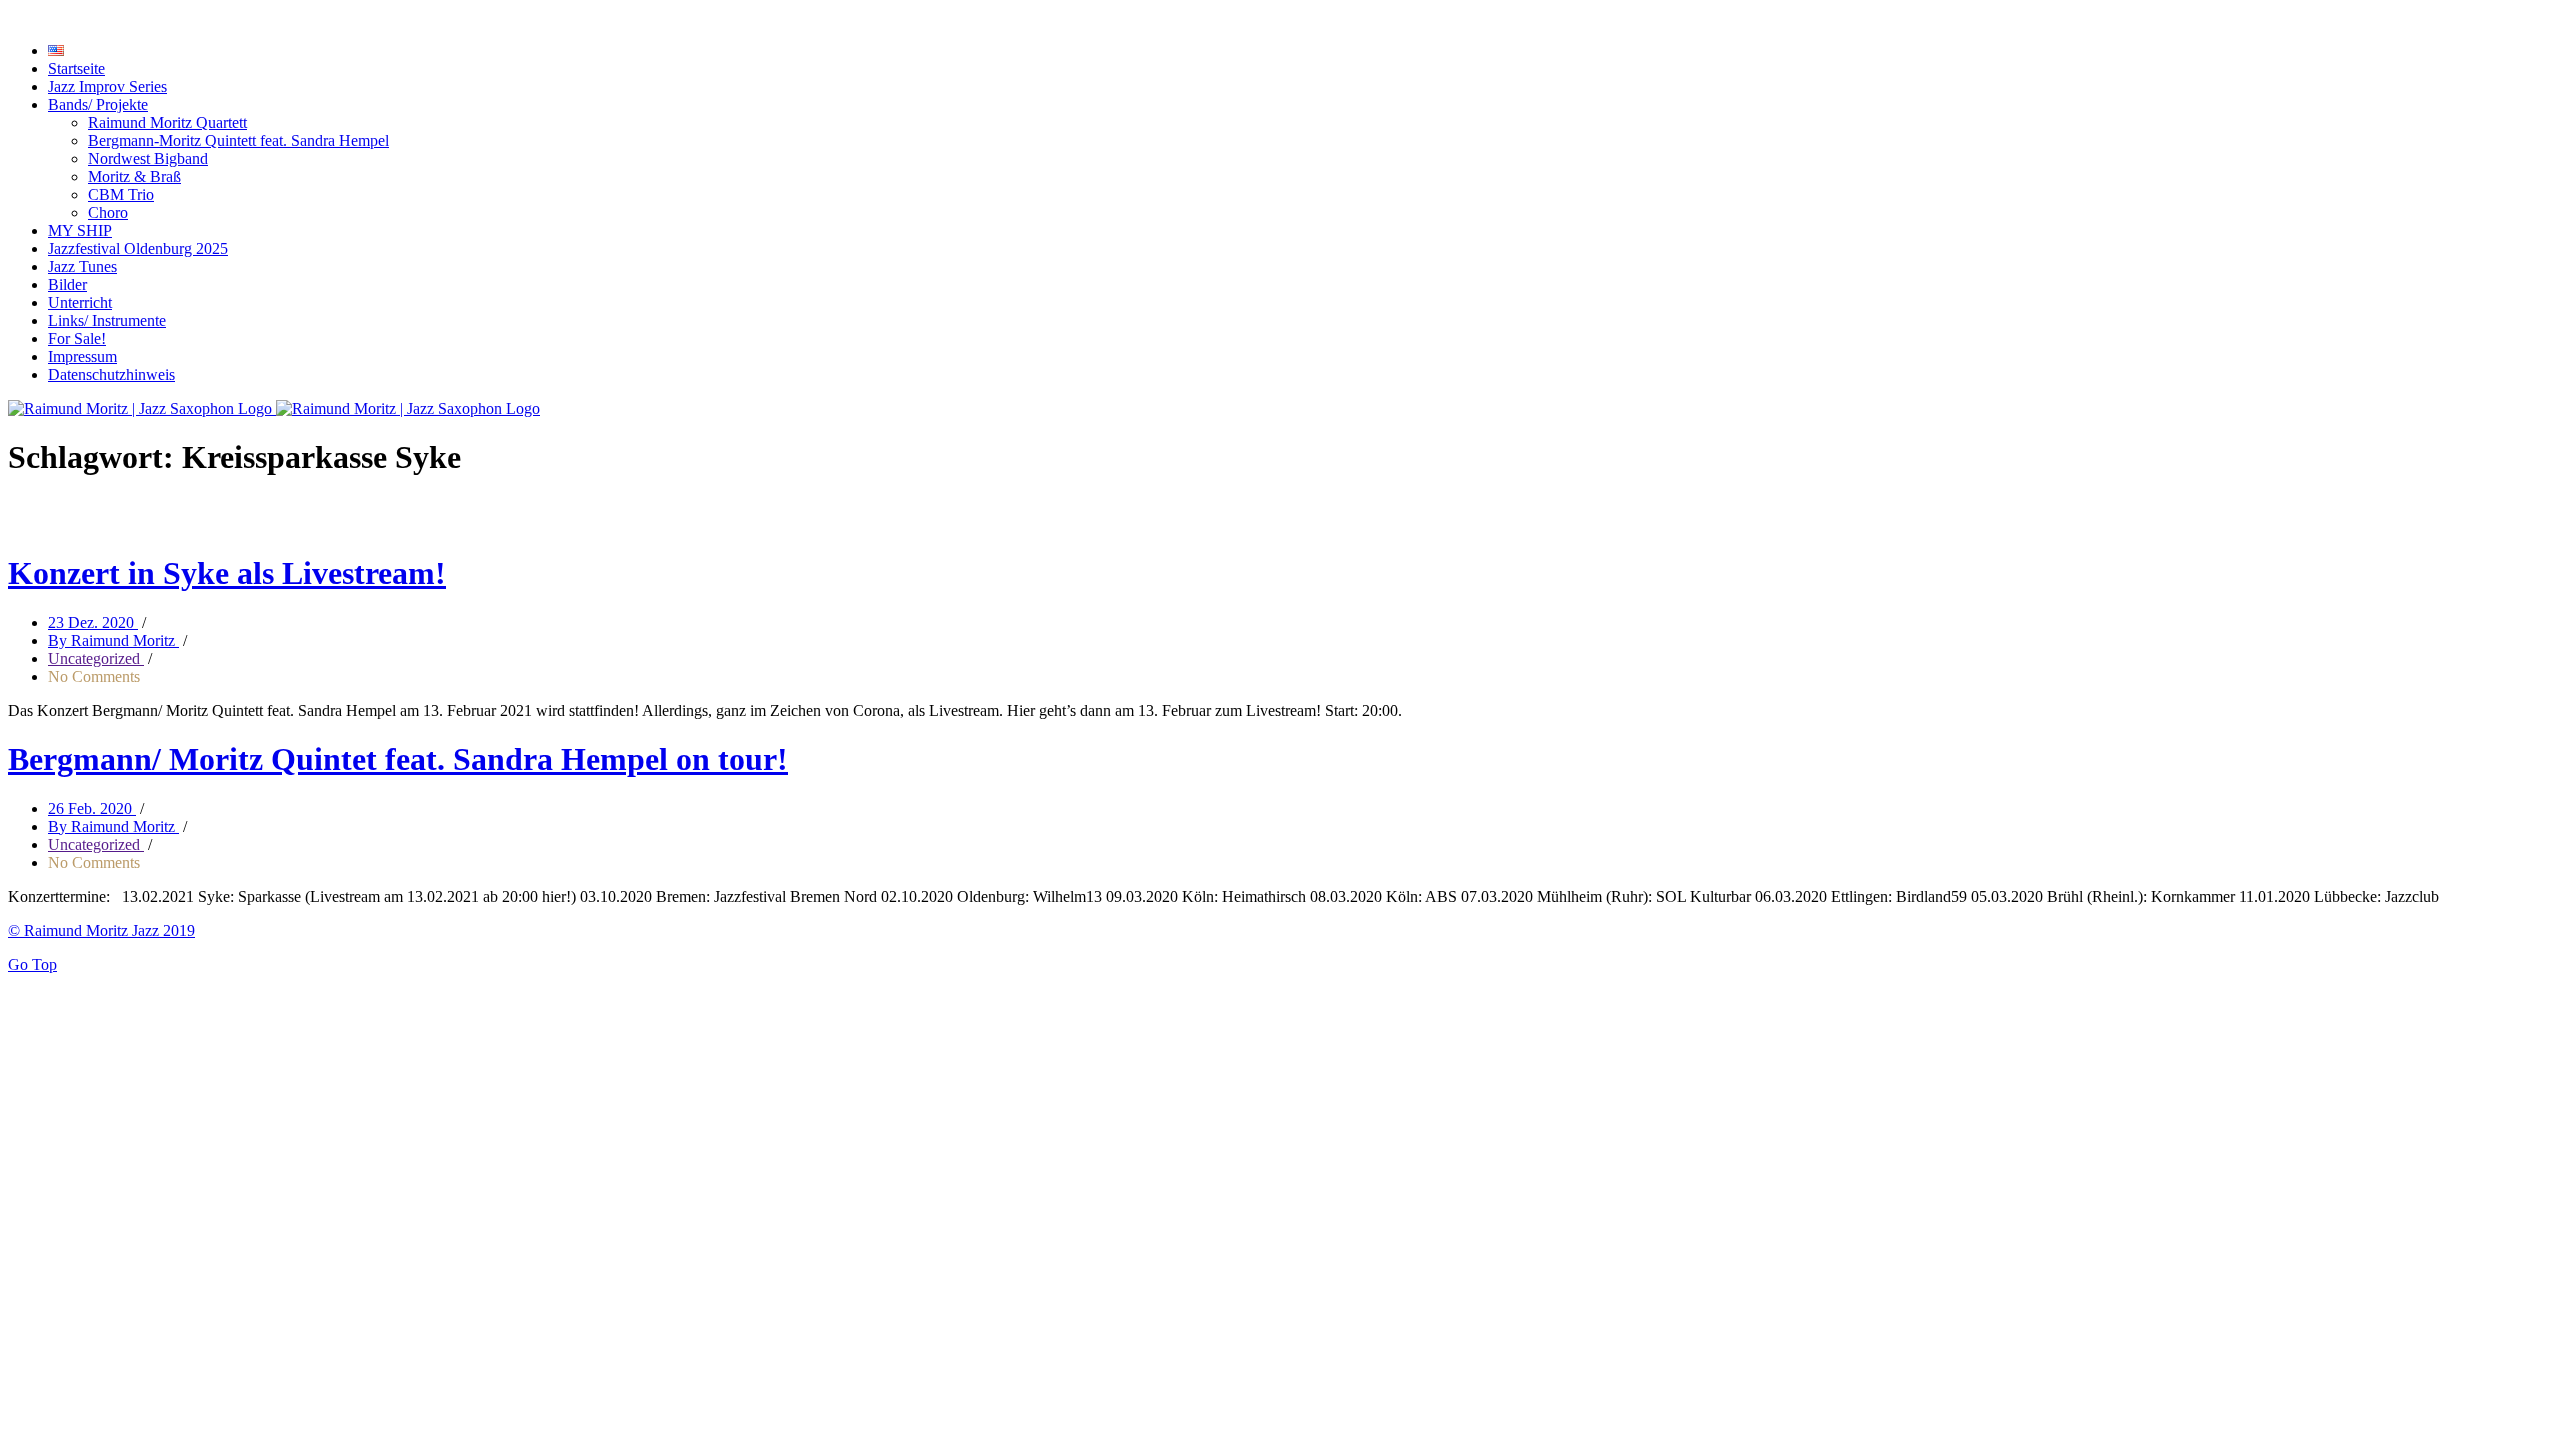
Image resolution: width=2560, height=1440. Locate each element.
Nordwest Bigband (148, 158)
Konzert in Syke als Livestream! (227, 573)
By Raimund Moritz (113, 640)
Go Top (32, 964)
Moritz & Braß (134, 176)
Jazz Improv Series (107, 86)
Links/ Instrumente (107, 320)
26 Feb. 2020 (92, 808)
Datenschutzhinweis (111, 374)
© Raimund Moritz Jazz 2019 (101, 930)
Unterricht (80, 302)
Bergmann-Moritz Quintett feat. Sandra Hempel (238, 140)
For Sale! (77, 338)
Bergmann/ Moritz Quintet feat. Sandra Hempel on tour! (398, 759)
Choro (108, 212)
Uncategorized (96, 658)
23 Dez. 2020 (93, 622)
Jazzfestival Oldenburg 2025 (138, 248)
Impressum (82, 356)
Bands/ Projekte (98, 104)
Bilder (67, 284)
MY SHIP (80, 230)
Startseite (76, 68)
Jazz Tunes (82, 266)
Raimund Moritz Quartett (167, 122)
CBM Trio (121, 194)
